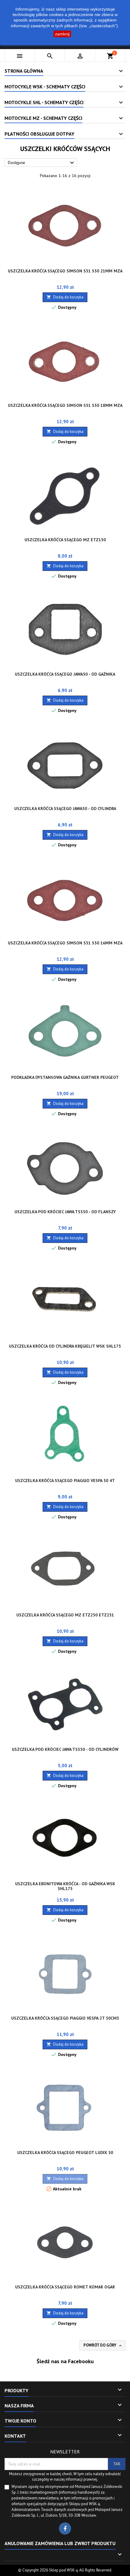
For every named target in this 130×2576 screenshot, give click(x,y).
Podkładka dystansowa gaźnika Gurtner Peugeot (65, 1077)
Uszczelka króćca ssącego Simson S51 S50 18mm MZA (65, 405)
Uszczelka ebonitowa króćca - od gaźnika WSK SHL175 (65, 1886)
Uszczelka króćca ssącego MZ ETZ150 (65, 540)
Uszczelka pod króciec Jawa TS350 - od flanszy (65, 1212)
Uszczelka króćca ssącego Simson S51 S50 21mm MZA (65, 271)
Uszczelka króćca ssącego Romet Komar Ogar (65, 2287)
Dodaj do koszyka (65, 297)
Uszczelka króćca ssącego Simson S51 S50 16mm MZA (65, 943)
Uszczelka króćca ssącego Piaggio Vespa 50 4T (65, 1481)
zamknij (62, 34)
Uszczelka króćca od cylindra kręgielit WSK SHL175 (65, 1346)
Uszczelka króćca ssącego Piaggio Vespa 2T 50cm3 (65, 2018)
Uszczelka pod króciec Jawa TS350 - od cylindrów (65, 1749)
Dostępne (42, 163)
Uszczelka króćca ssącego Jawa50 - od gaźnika (65, 674)
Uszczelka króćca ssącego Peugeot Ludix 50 (65, 2153)
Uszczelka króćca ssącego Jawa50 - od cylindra (65, 809)
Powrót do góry (103, 2345)
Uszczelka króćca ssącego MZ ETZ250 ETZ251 (65, 1615)
